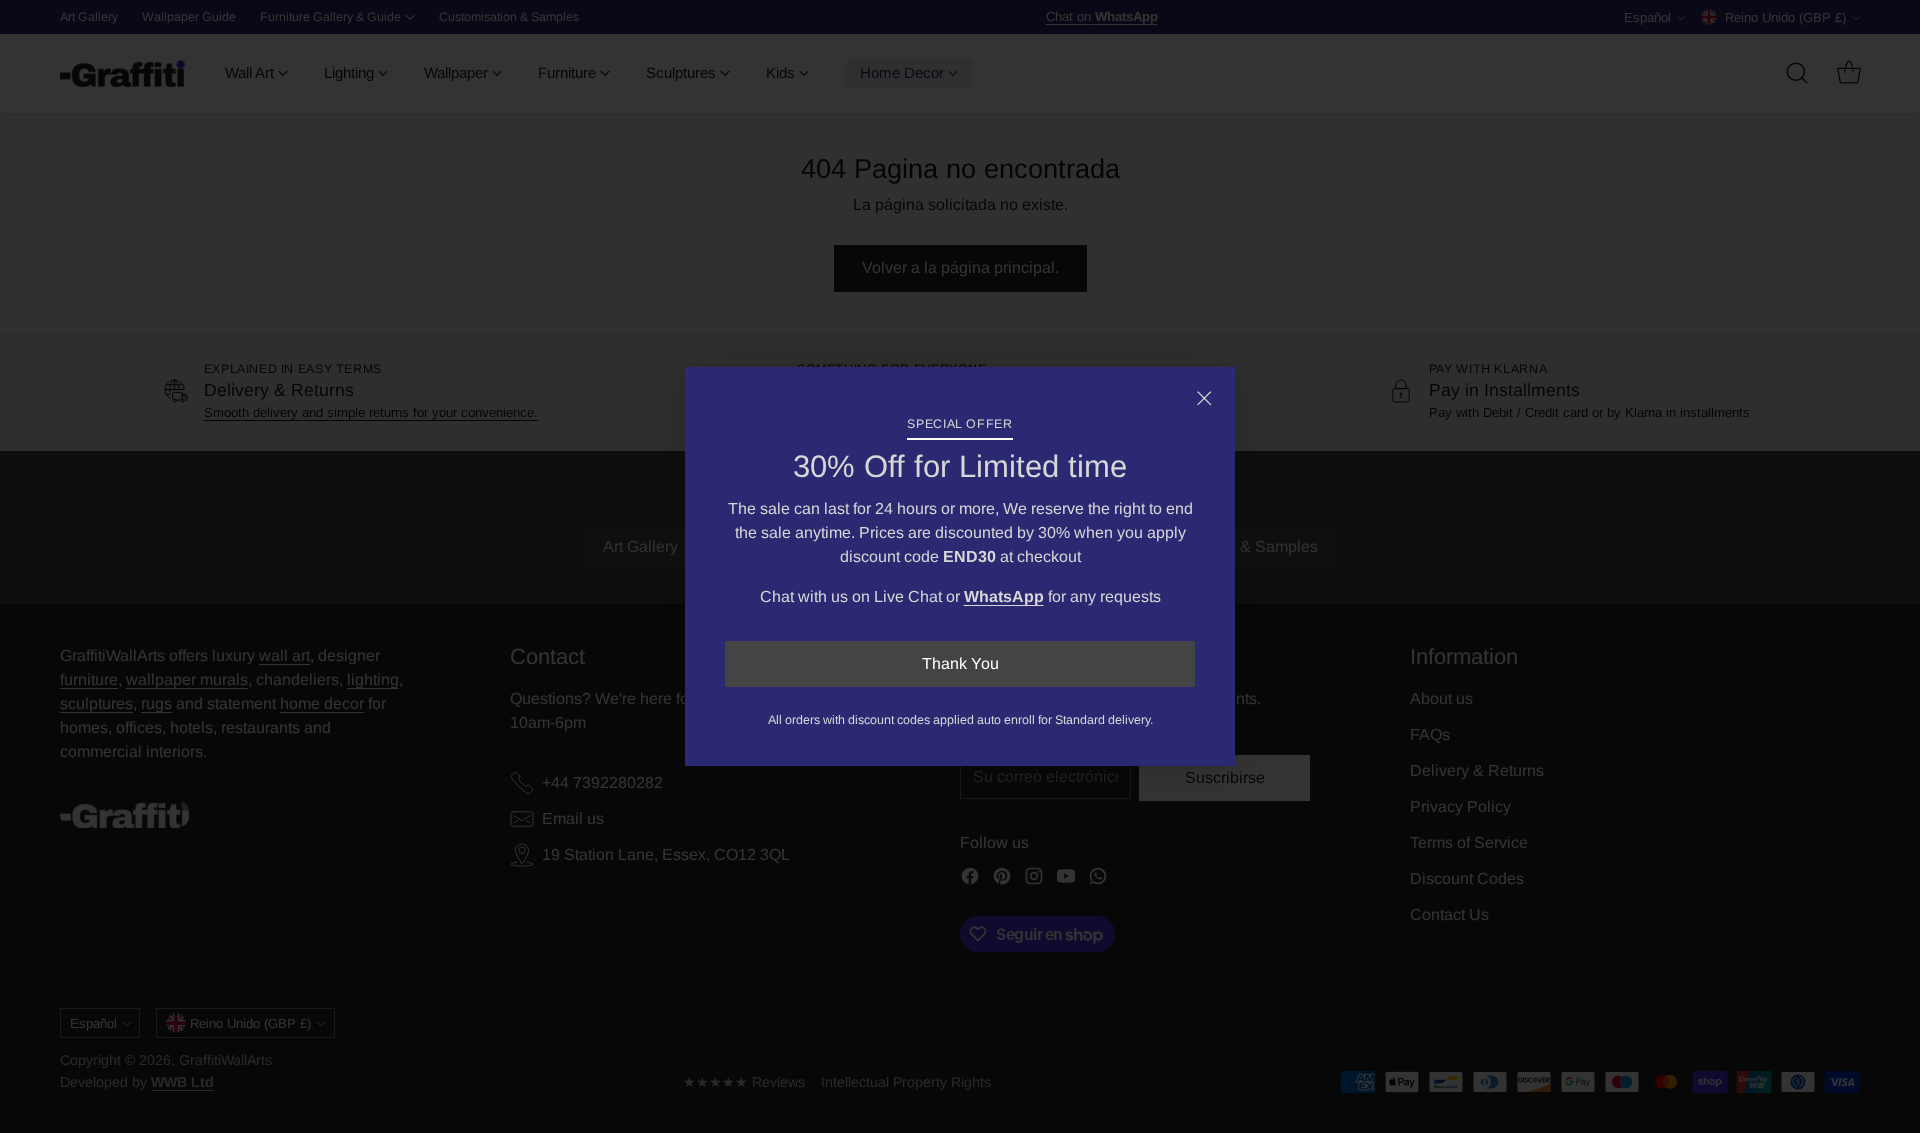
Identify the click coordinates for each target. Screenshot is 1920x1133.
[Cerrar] (1204, 398)
